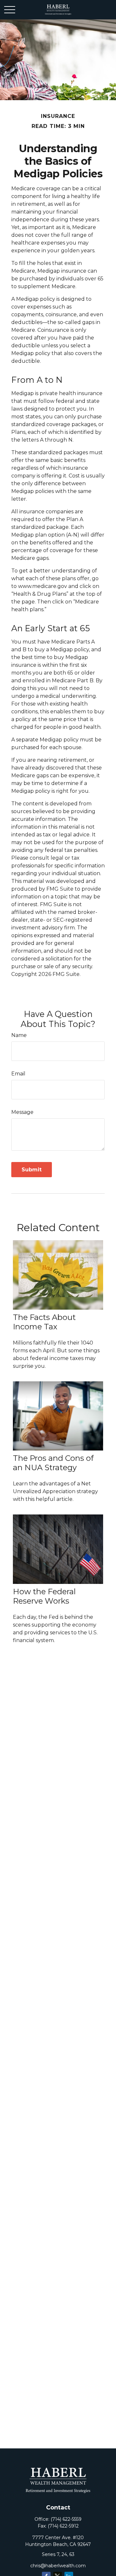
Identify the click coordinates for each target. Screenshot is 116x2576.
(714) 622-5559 (66, 2519)
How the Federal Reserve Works (44, 1596)
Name (19, 1035)
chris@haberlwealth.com (58, 2566)
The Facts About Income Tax (44, 1322)
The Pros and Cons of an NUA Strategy (53, 1463)
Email (18, 1074)
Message (22, 1112)
